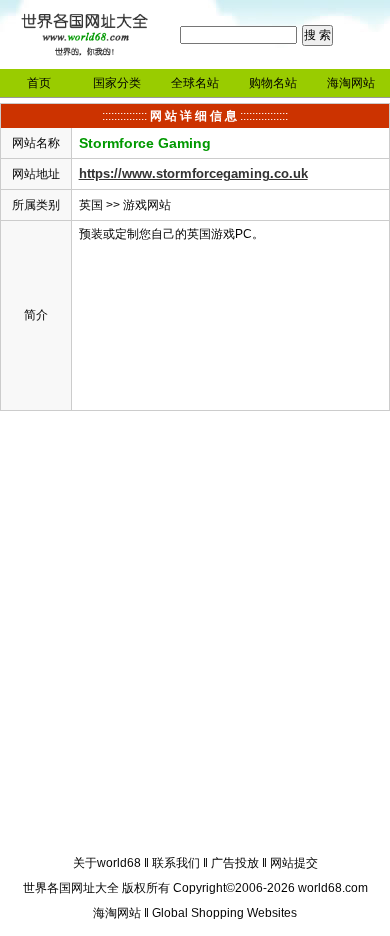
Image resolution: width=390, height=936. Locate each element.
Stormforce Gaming (145, 143)
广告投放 (235, 863)
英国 (91, 205)
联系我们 (176, 863)
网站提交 (294, 863)
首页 (39, 83)
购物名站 (273, 83)
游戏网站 (147, 205)
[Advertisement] (195, 636)
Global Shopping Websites (224, 913)
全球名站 (195, 83)
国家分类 (117, 83)
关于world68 (107, 863)
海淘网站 (351, 83)
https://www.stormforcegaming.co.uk (193, 173)
